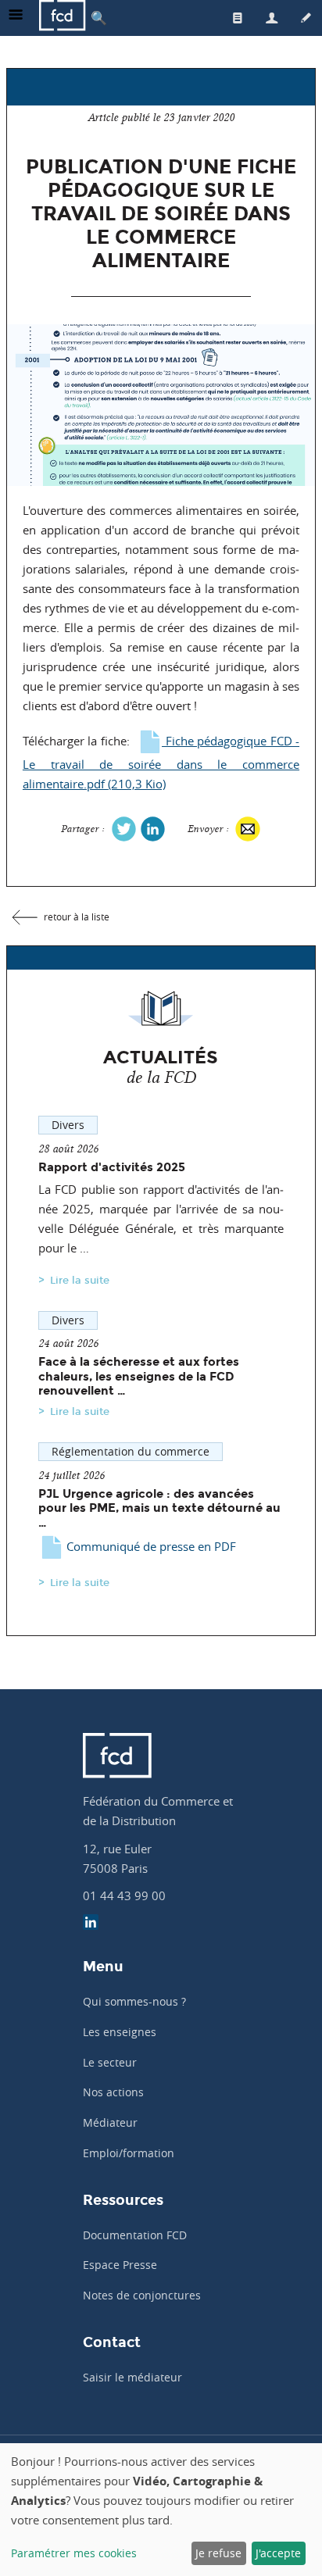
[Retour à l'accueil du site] (63, 18)
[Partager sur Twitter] (124, 828)
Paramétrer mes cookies (74, 2553)
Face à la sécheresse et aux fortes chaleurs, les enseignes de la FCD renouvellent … (139, 1376)
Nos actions (113, 2092)
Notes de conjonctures (142, 2295)
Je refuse (218, 2553)
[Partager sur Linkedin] (153, 828)
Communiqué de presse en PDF (150, 1546)
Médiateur (110, 2122)
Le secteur (110, 2062)
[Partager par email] (247, 829)
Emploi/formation (129, 2153)
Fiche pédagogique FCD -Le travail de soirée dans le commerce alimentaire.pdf (161, 762)
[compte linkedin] (91, 1924)
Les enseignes (120, 2032)
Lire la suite (80, 1280)
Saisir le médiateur (132, 2377)
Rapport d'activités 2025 (112, 1167)
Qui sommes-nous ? (134, 2001)
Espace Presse (120, 2265)
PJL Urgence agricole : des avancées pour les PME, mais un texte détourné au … (159, 1508)
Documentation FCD (135, 2235)
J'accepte (278, 2553)
